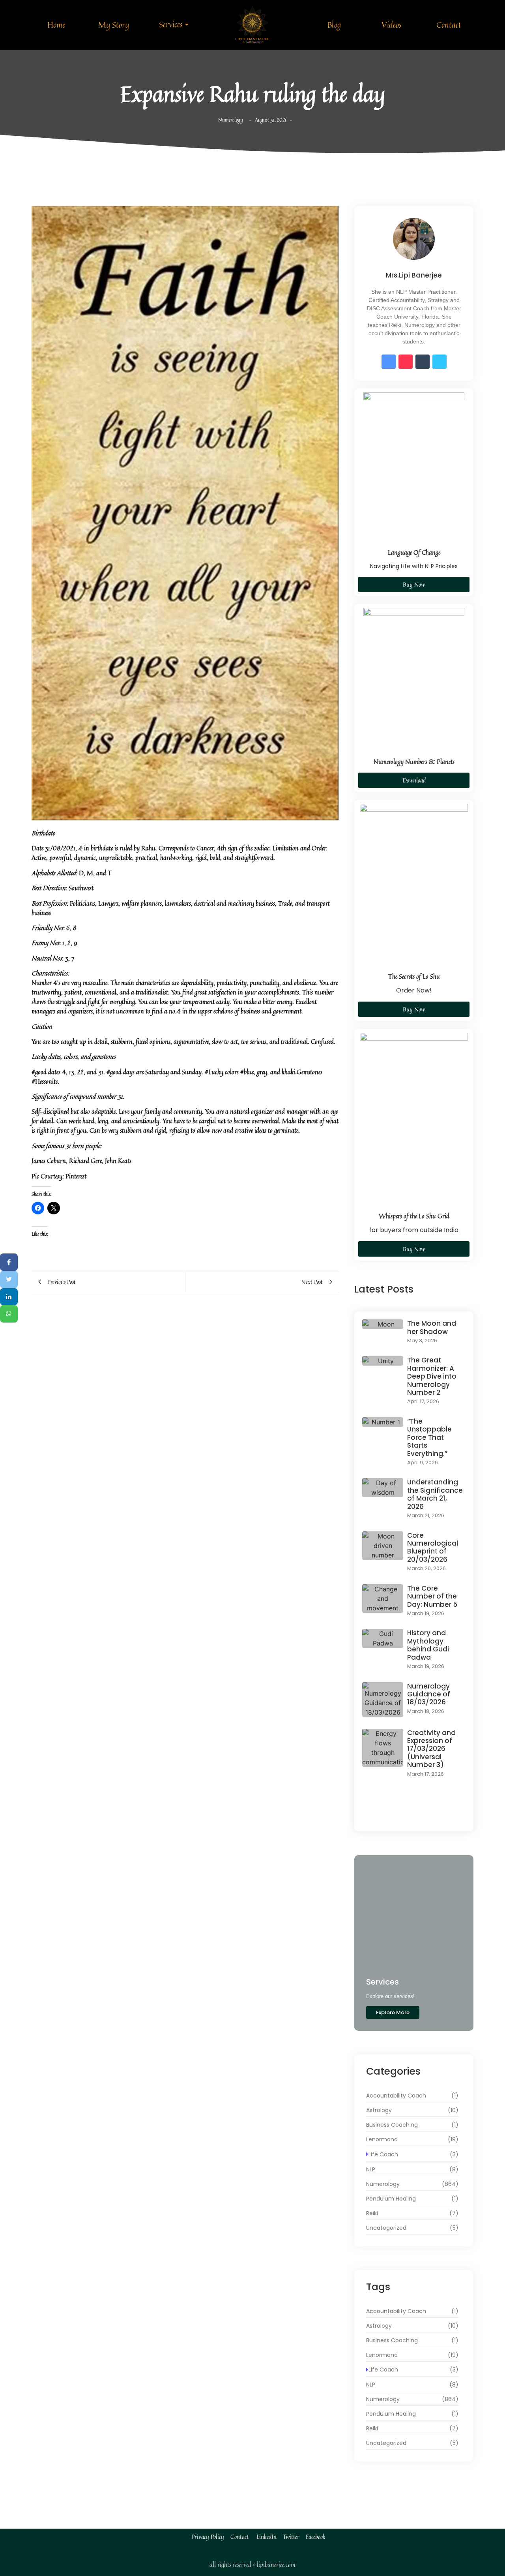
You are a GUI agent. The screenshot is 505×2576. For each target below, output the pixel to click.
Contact (449, 25)
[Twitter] (9, 1280)
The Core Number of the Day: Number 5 (432, 1596)
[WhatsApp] (9, 1314)
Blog (334, 25)
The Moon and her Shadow (432, 1327)
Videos (391, 25)
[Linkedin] (9, 1297)
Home (56, 25)
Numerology (231, 120)
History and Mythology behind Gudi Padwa (428, 1645)
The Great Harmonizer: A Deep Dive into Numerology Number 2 (432, 1376)
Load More (414, 1816)
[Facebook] (9, 1262)
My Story (114, 25)
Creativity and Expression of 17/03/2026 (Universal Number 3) (431, 1749)
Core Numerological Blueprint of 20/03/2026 (433, 1548)
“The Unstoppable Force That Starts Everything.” (429, 1437)
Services (171, 24)
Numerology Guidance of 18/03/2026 (429, 1694)
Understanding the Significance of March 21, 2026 (435, 1494)
